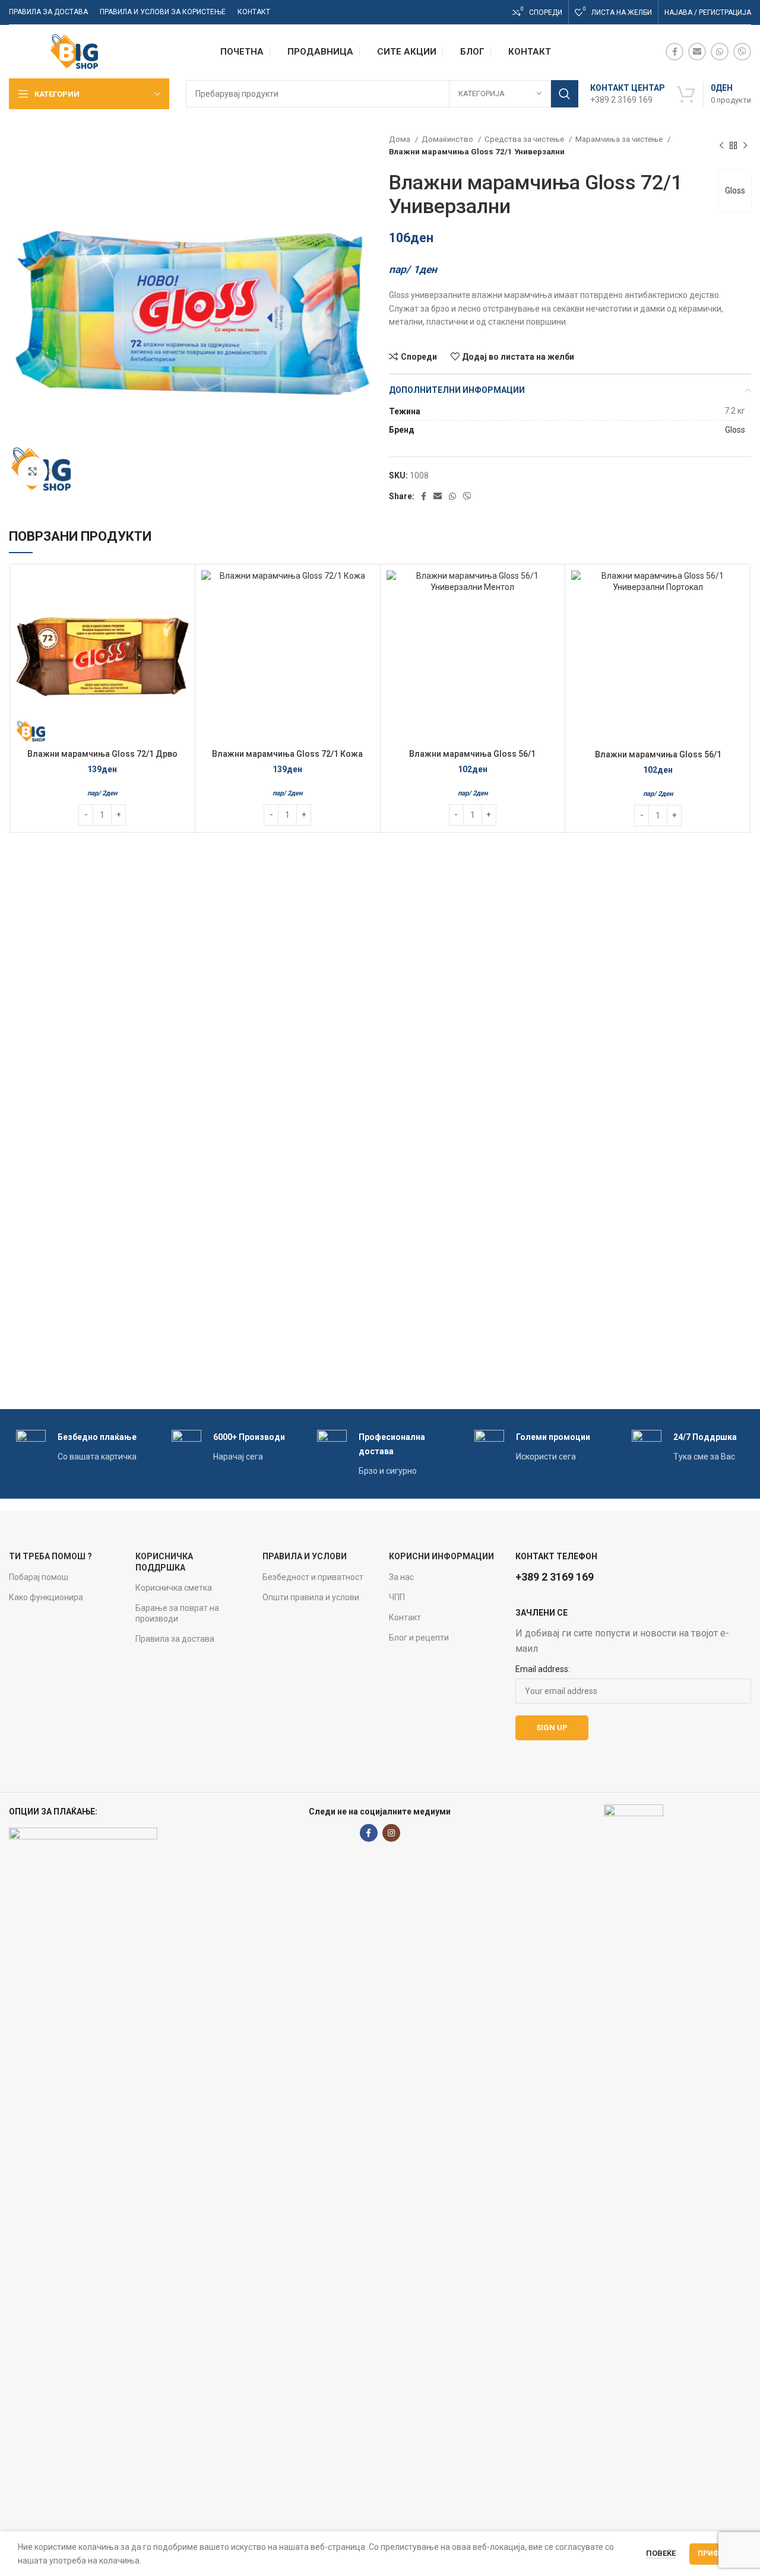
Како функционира (46, 1597)
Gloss (735, 191)
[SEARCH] (565, 94)
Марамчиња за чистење (620, 139)
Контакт (405, 1617)
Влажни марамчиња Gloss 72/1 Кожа (287, 754)
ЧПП (397, 1597)
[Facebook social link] (674, 52)
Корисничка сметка (174, 1588)
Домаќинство (448, 139)
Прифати (716, 2553)
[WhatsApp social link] (720, 52)
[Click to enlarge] (33, 471)
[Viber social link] (742, 52)
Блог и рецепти (419, 1638)
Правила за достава (175, 1639)
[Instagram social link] (391, 1833)
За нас (401, 1577)
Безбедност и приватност (313, 1577)
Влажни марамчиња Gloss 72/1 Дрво (102, 754)
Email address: (543, 1669)
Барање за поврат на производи (177, 1613)
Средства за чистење (525, 139)
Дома (400, 139)
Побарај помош (39, 1577)
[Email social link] (697, 52)
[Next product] (745, 145)
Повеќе (661, 2553)
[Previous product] (721, 145)
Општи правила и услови (311, 1597)
